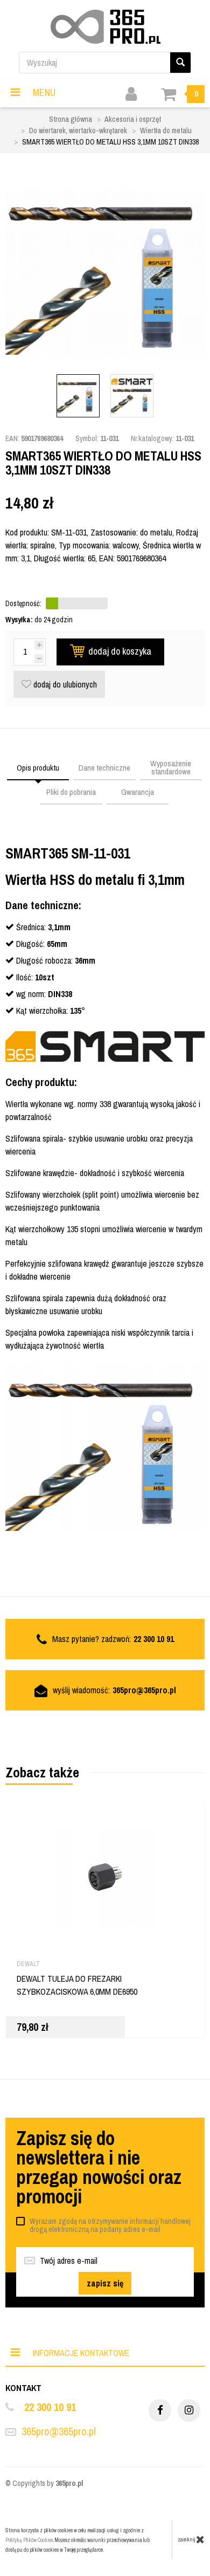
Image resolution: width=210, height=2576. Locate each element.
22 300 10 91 (50, 2407)
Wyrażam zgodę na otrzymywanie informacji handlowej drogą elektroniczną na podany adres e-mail (110, 2225)
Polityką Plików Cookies (29, 2540)
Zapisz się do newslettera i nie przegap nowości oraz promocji (99, 2167)
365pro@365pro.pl (144, 1690)
